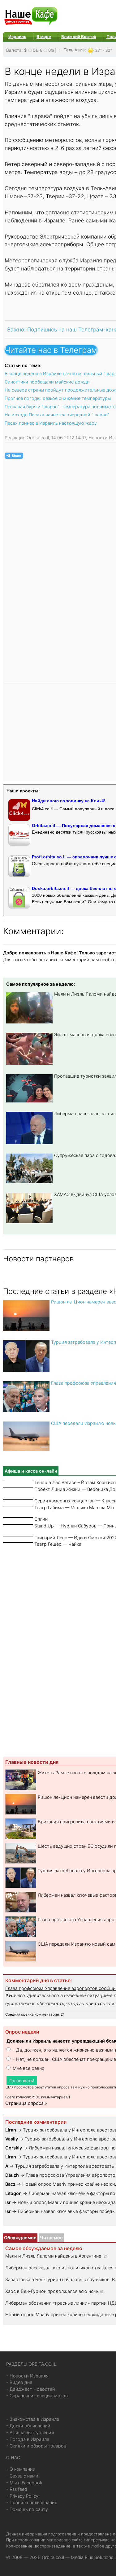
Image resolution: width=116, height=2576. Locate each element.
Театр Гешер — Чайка (58, 1544)
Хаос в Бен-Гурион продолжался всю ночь (52, 2291)
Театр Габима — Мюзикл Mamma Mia (74, 1507)
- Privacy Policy (22, 2496)
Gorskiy (14, 2148)
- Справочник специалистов (37, 2396)
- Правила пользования (32, 2502)
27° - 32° (104, 50)
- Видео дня (19, 2382)
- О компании (21, 2469)
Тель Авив (74, 50)
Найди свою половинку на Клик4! (69, 801)
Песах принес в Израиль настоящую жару (51, 423)
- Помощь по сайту (27, 2509)
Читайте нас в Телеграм (51, 350)
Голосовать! (22, 2081)
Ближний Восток (79, 37)
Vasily (12, 2139)
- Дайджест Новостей (31, 2389)
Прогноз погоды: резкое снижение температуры (58, 398)
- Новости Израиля (27, 2376)
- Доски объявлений (28, 2426)
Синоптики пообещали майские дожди (47, 382)
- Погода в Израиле (28, 2439)
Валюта (14, 50)
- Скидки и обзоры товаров (36, 2446)
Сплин (41, 1519)
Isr (8, 2202)
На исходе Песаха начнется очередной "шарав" (57, 415)
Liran (11, 2130)
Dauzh (12, 2175)
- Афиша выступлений (30, 2432)
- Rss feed (17, 2489)
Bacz (10, 2184)
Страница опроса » (26, 2103)
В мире (44, 37)
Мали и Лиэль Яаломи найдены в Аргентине (53, 2256)
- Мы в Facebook (24, 2483)
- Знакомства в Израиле (33, 2419)
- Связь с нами (22, 2476)
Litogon (13, 2193)
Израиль (17, 37)
